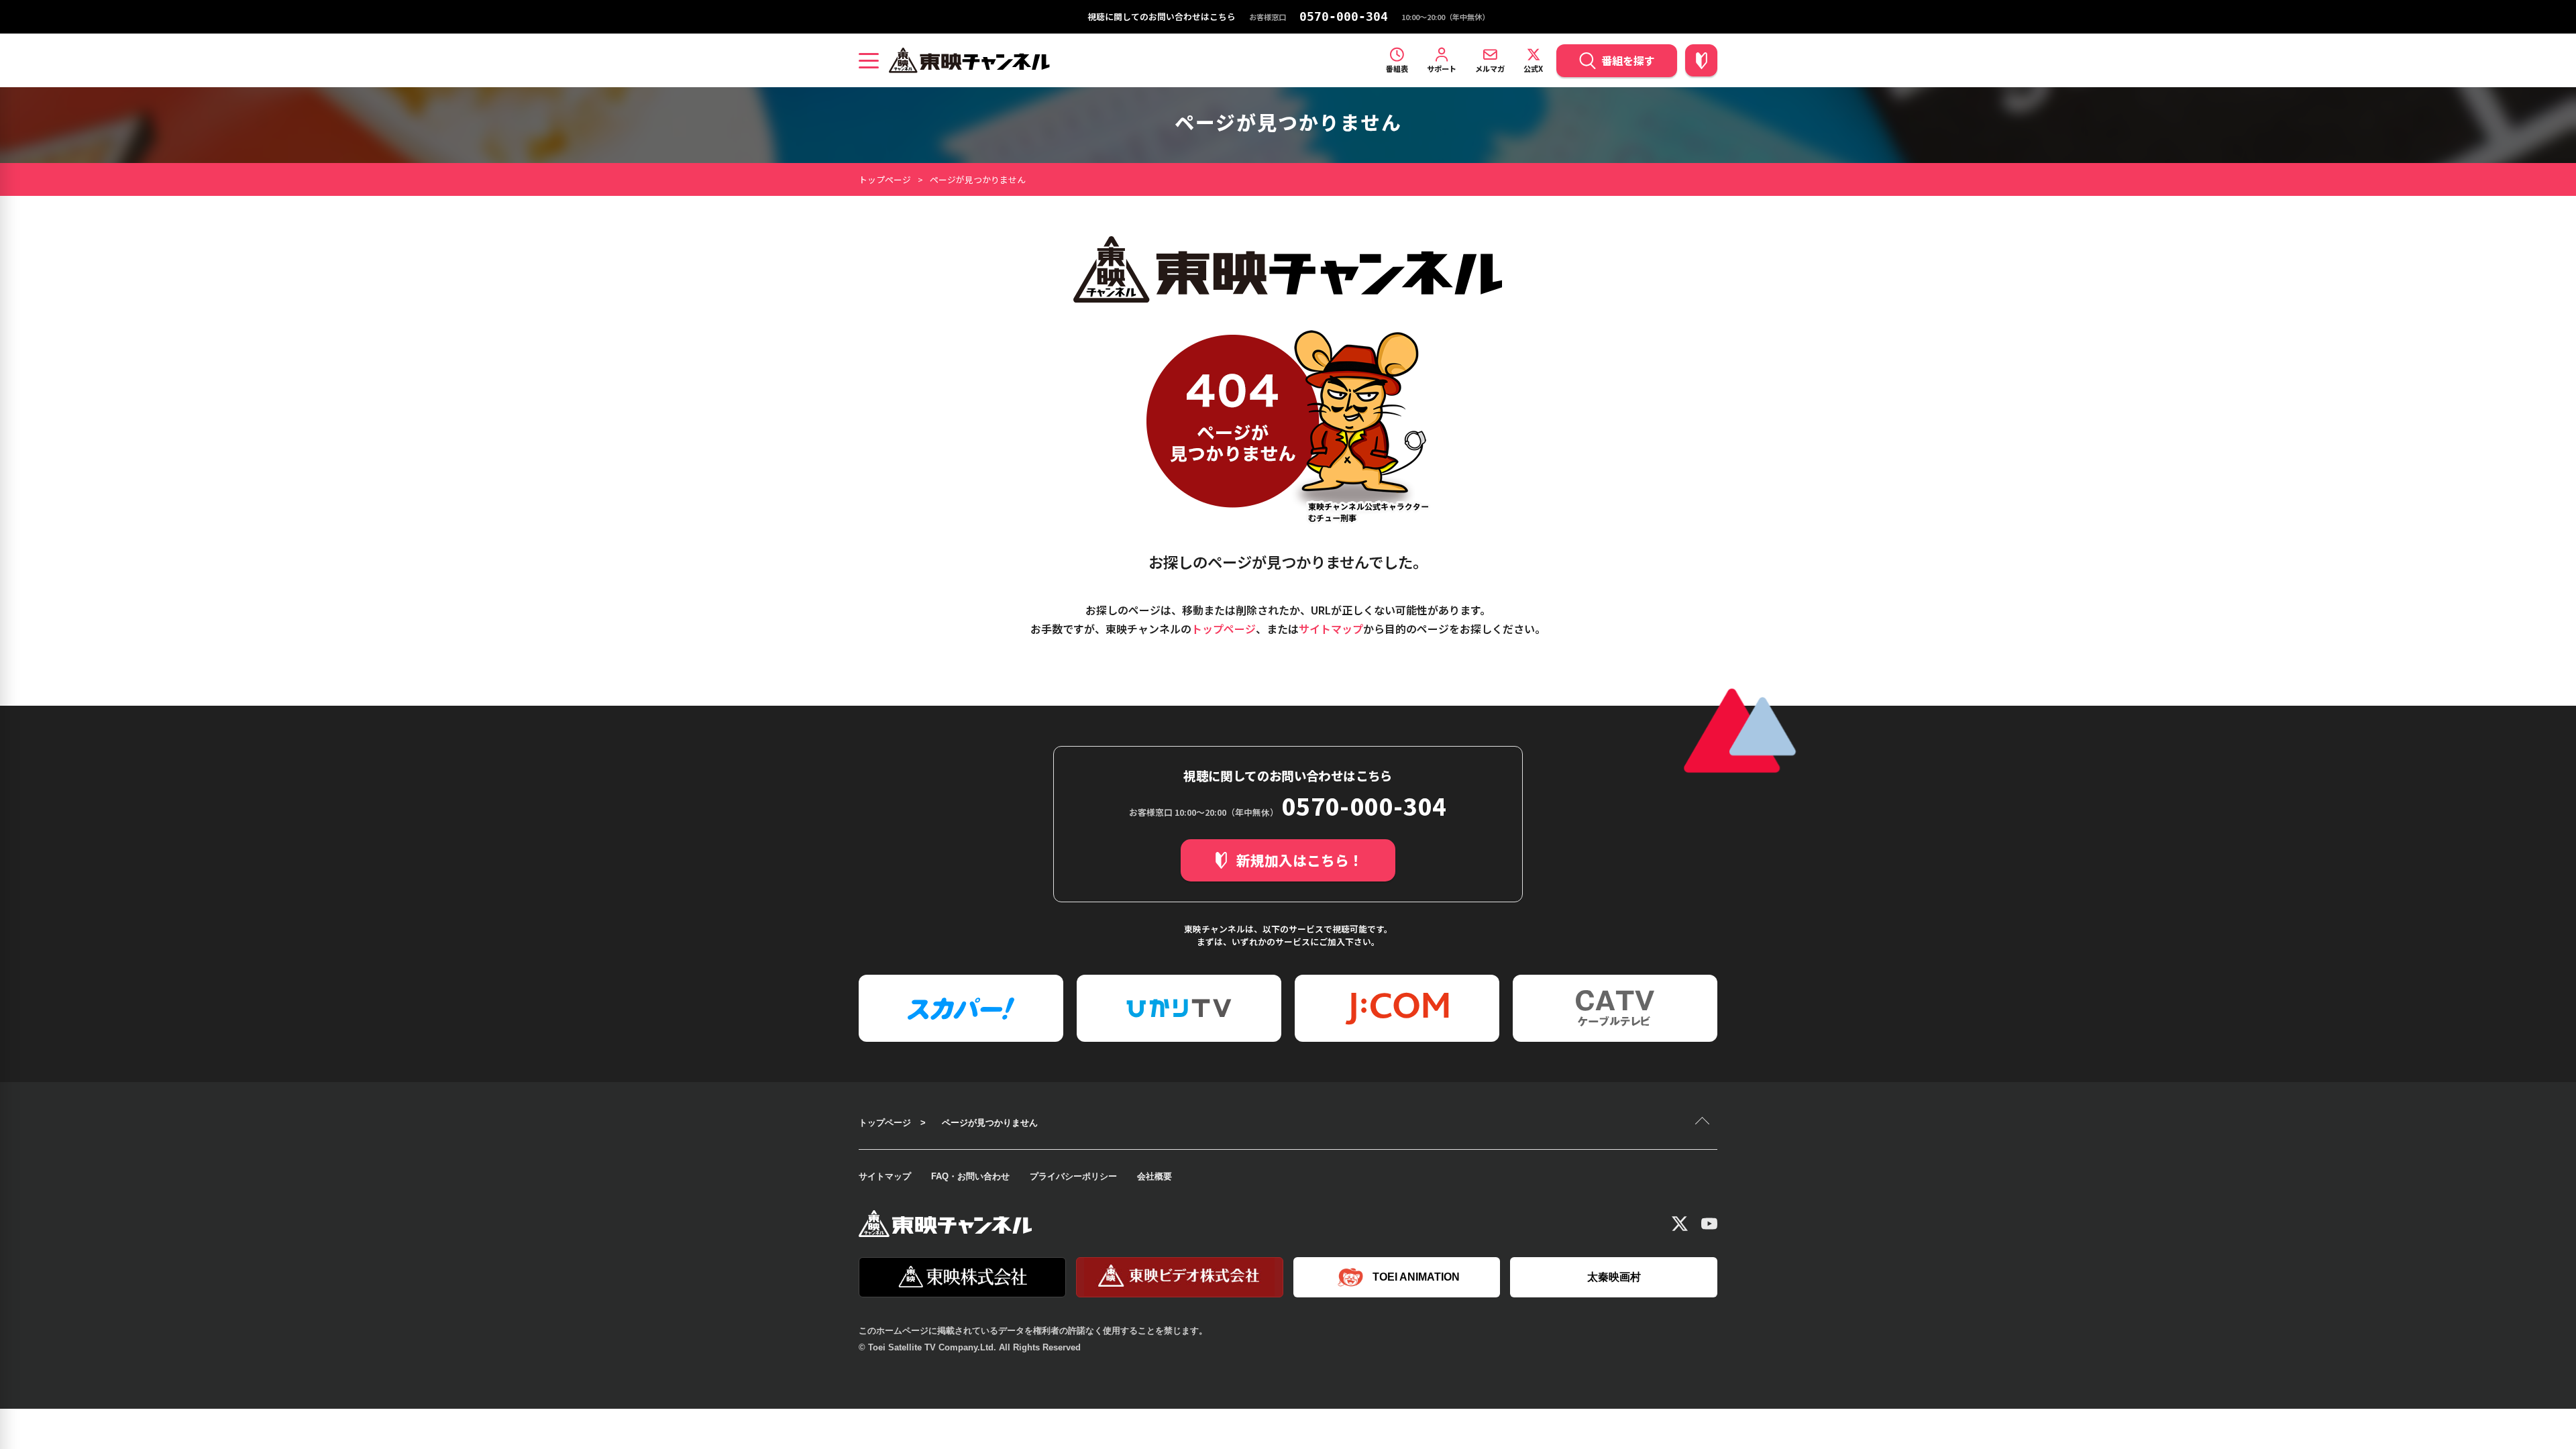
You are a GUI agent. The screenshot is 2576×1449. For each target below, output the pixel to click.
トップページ (885, 179)
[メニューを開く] (869, 60)
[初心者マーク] (1701, 60)
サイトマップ (1331, 629)
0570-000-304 (1344, 17)
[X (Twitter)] (1680, 1224)
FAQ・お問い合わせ (970, 1176)
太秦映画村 (1614, 1277)
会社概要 (1155, 1176)
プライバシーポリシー (1073, 1176)
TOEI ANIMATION (1416, 1277)
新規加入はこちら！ (1300, 860)
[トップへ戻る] (1704, 1122)
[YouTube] (1709, 1224)
